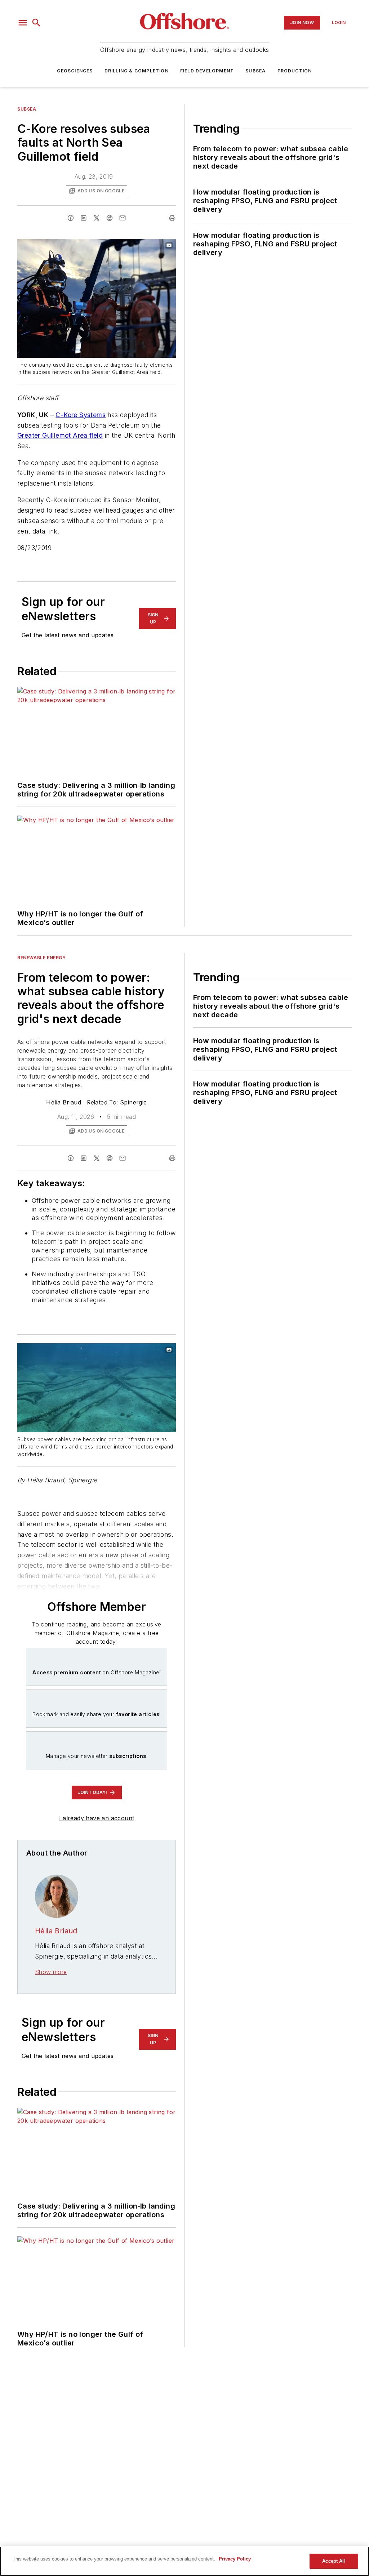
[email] (123, 218)
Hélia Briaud (64, 1102)
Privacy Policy (235, 2559)
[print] (172, 218)
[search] (36, 23)
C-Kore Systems (81, 415)
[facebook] (71, 218)
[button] (23, 23)
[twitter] (97, 218)
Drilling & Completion (137, 71)
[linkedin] (84, 218)
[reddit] (110, 218)
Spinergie (134, 1102)
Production (295, 71)
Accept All (334, 2561)
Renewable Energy (42, 958)
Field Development (207, 71)
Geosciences (75, 71)
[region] (184, 2561)
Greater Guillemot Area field (60, 435)
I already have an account (97, 1818)
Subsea (255, 71)
